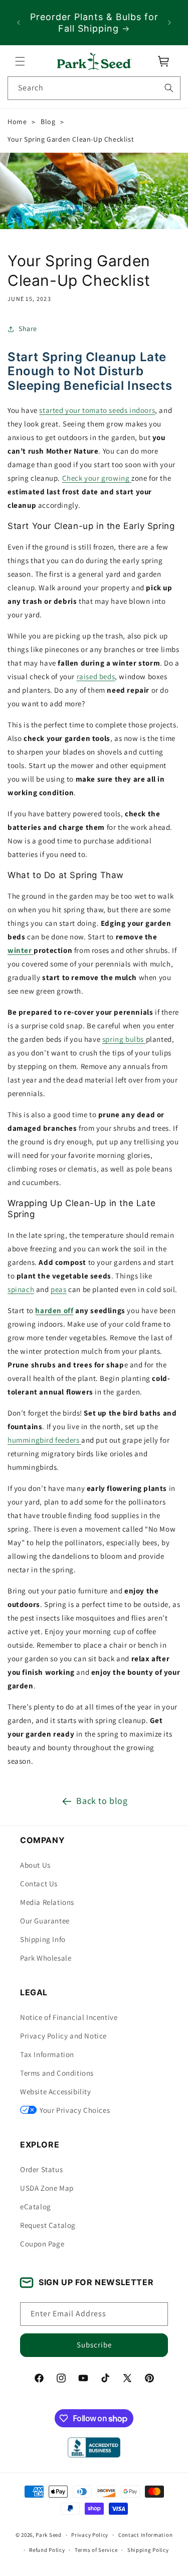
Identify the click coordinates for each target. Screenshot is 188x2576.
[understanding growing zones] (130, 478)
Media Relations (47, 1902)
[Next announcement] (169, 23)
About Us (35, 1865)
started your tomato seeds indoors (97, 410)
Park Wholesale (46, 1958)
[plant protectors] (33, 950)
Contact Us (39, 1884)
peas (58, 1290)
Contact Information (145, 2535)
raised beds (96, 676)
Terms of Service (96, 2550)
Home (17, 122)
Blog (48, 122)
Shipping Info (43, 1939)
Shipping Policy (148, 2550)
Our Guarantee (45, 1921)
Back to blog (102, 1801)
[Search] (169, 88)
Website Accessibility (56, 2091)
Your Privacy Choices (75, 2110)
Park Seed (48, 2535)
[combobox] (94, 88)
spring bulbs (123, 1039)
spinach (21, 1290)
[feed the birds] (80, 1440)
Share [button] (28, 329)
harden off (54, 1311)
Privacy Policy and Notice (63, 2036)
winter (20, 950)
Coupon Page (42, 2244)
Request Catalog (48, 2225)
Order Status (41, 2169)
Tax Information (47, 2054)
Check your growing (96, 478)
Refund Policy (47, 2550)
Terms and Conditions (57, 2073)
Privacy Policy (90, 2535)
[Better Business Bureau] (94, 2447)
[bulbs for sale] (145, 1039)
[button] (20, 61)
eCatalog (36, 2207)
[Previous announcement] (19, 23)
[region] (94, 23)
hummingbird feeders (43, 1440)
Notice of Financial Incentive (69, 2017)
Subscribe (94, 2345)
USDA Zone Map (47, 2188)
